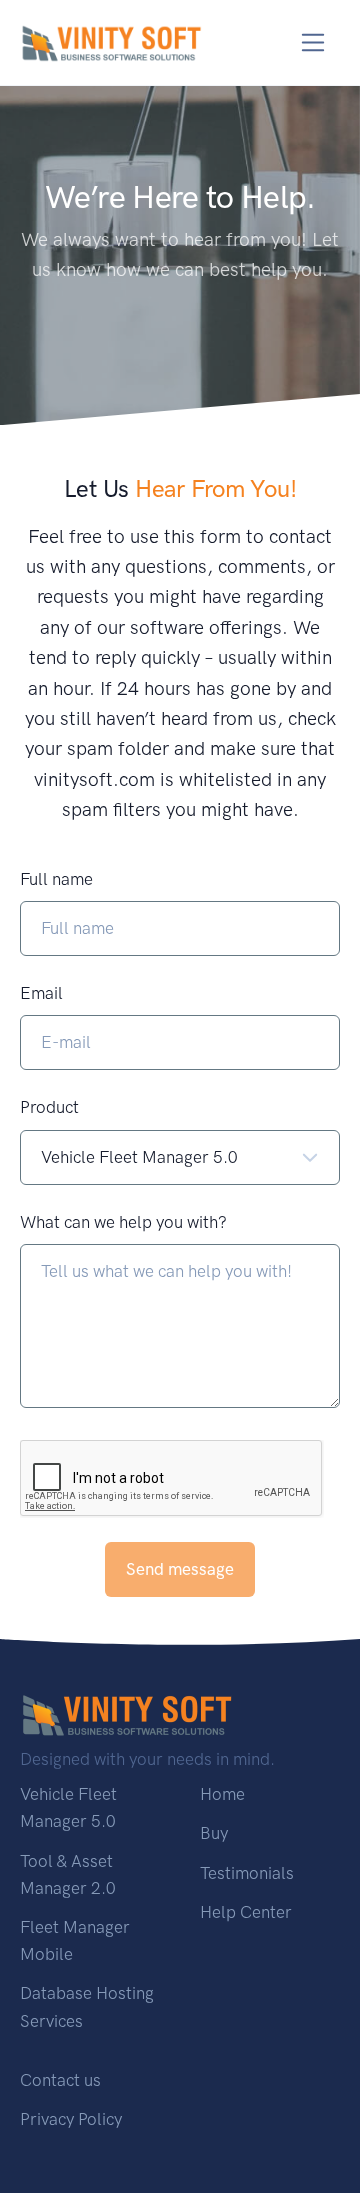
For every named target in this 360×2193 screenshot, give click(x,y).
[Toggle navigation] (313, 42)
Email (41, 993)
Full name (56, 879)
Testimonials (247, 1873)
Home (222, 1794)
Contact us (60, 2080)
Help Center (246, 1912)
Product (49, 1107)
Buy (214, 1833)
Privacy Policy (71, 2119)
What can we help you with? (123, 1222)
